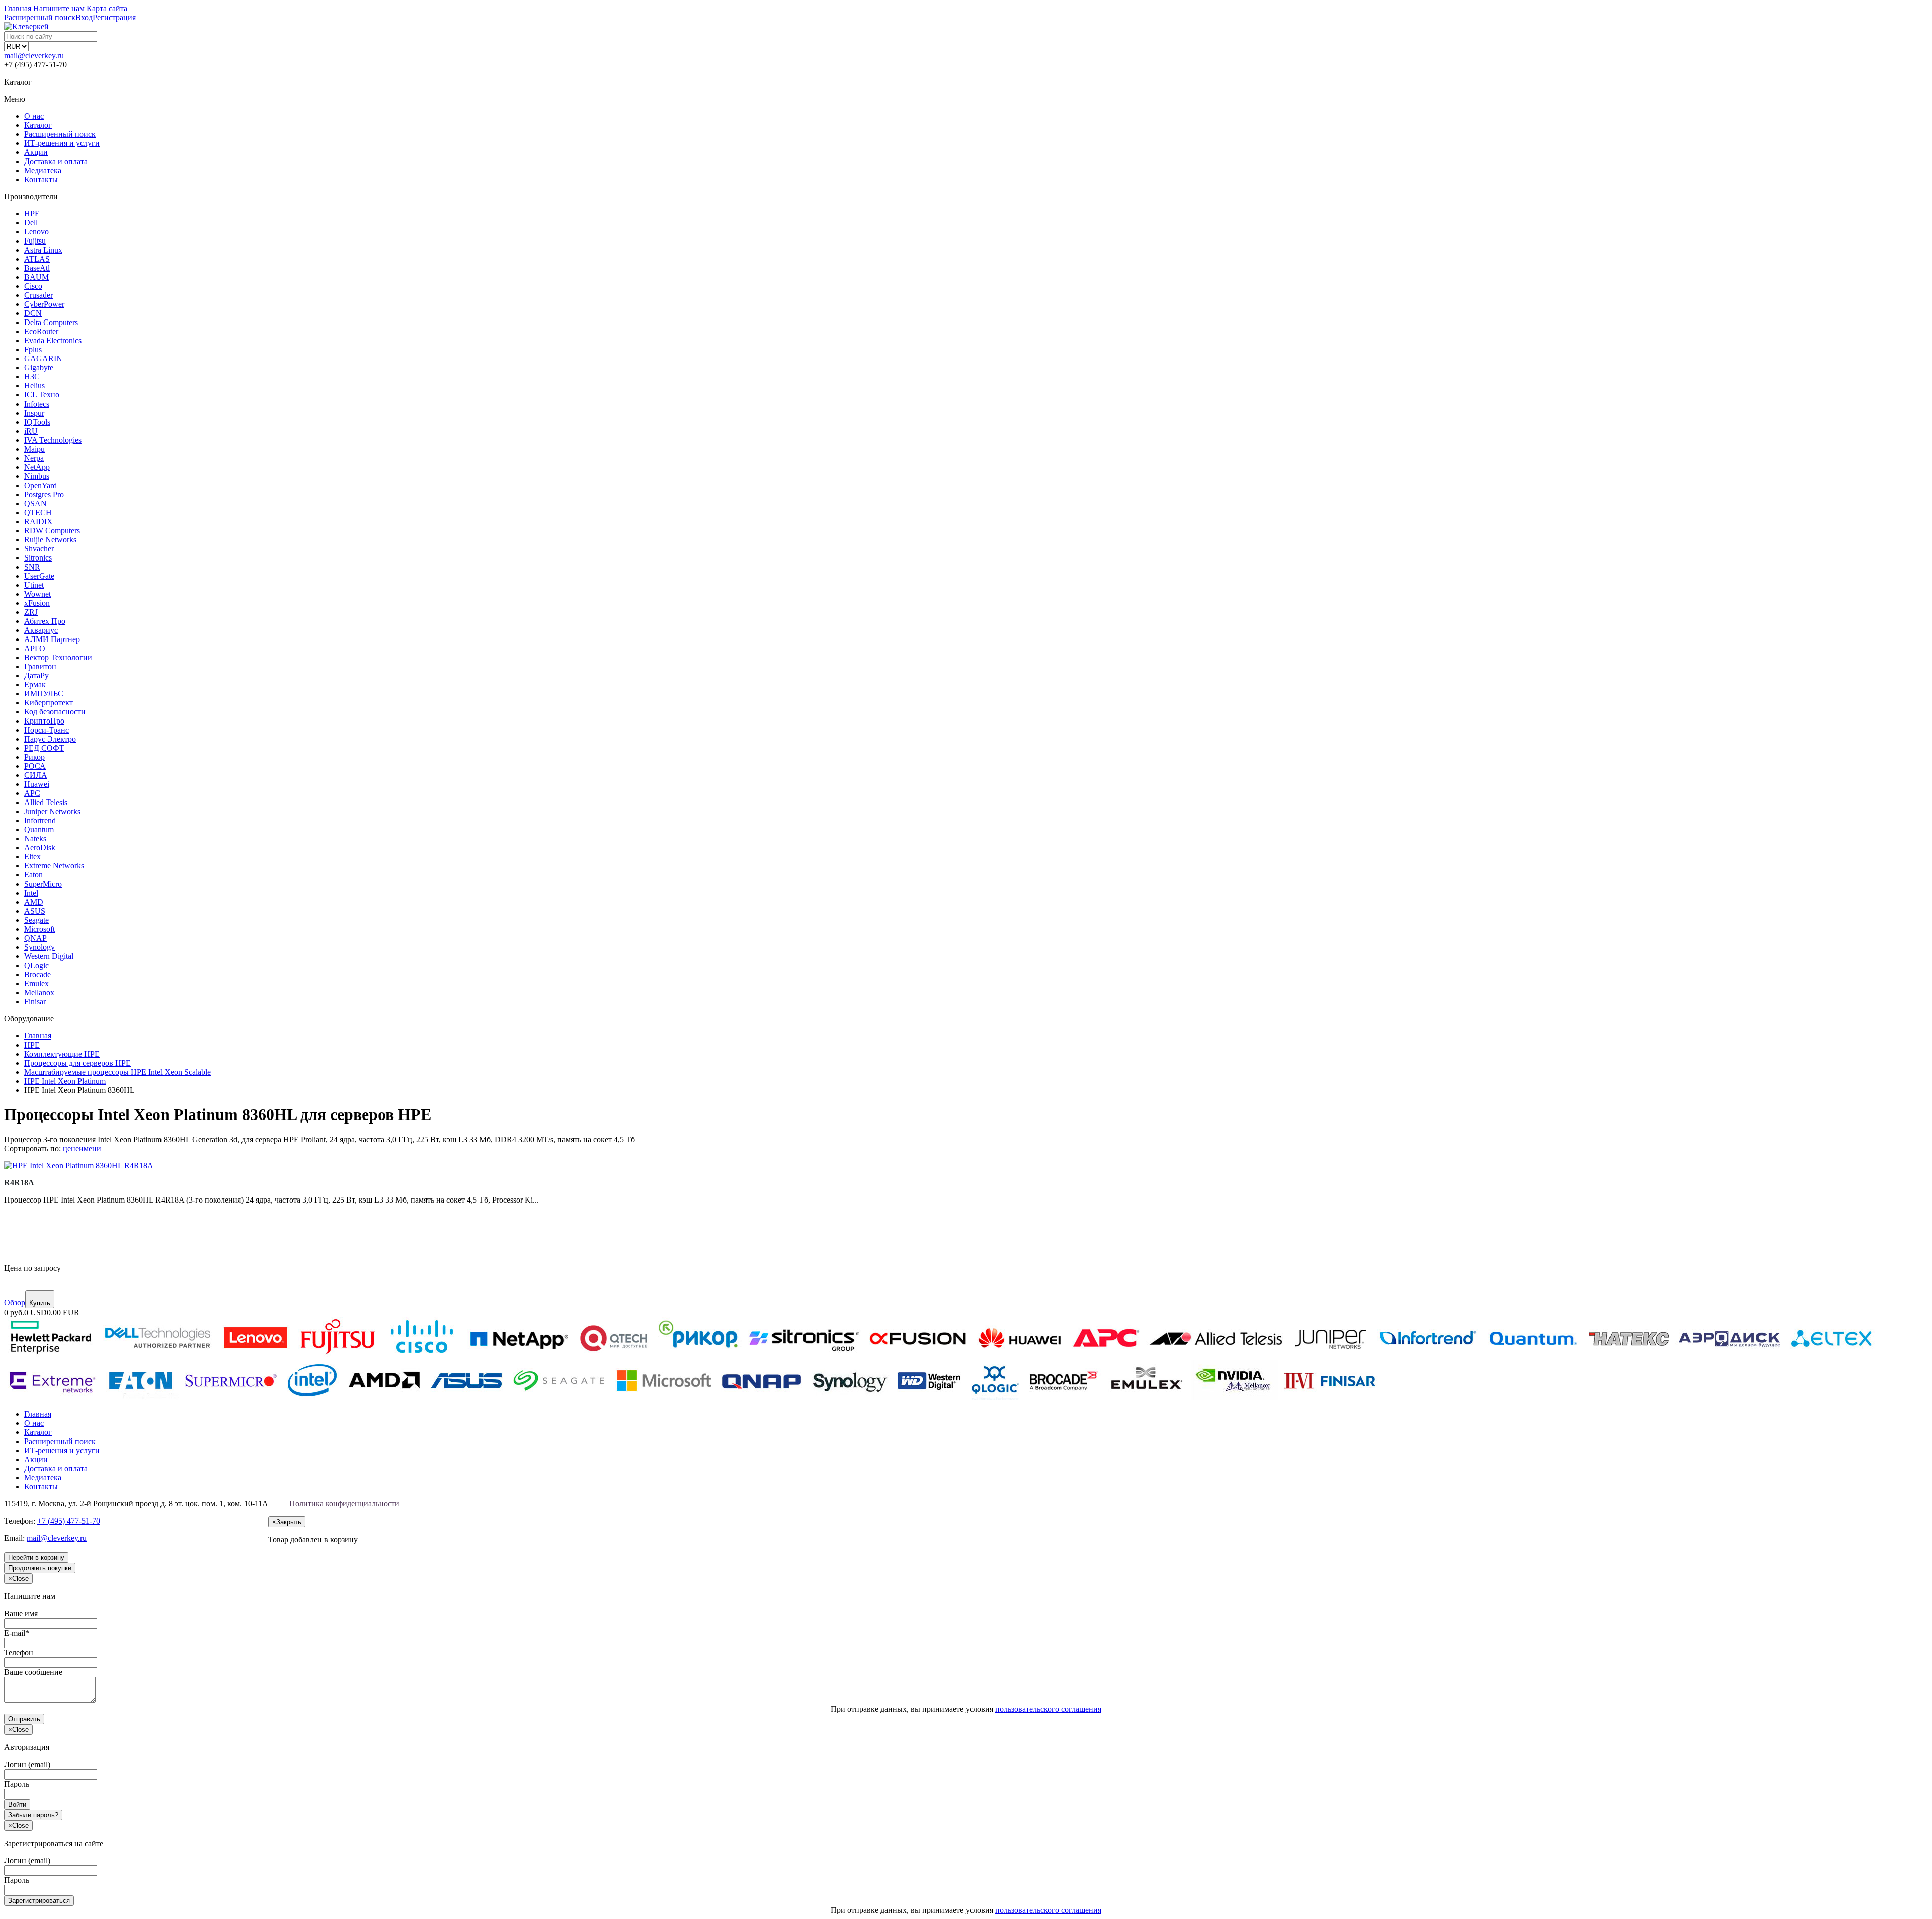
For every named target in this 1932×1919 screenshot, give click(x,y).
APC (32, 793)
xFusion (37, 603)
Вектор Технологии (58, 657)
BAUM (36, 277)
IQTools (37, 422)
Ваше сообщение (33, 1672)
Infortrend (40, 820)
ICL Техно (42, 395)
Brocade (37, 974)
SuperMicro (43, 884)
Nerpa (34, 458)
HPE (32, 214)
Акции (36, 152)
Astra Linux (43, 250)
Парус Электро (50, 739)
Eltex (32, 857)
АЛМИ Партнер (52, 639)
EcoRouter (41, 331)
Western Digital (49, 956)
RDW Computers (52, 531)
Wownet (37, 594)
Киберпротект (49, 703)
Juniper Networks (52, 811)
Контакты (41, 179)
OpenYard (41, 485)
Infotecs (37, 404)
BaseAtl (37, 268)
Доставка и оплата (56, 161)
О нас (34, 116)
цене (71, 1148)
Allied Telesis (46, 802)
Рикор (34, 757)
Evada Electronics (53, 340)
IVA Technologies (53, 440)
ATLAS (37, 259)
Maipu (34, 449)
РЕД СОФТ (44, 748)
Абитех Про (45, 621)
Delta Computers (51, 322)
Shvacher (39, 549)
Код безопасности (55, 712)
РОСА (35, 766)
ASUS (35, 911)
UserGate (39, 576)
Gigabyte (39, 368)
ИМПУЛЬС (44, 694)
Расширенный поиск (60, 134)
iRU (31, 431)
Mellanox (39, 992)
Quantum (39, 829)
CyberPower (44, 304)
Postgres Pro (44, 494)
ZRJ (31, 612)
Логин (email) (27, 1764)
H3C (32, 377)
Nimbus (37, 476)
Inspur (34, 413)
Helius (34, 386)
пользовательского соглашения (1048, 1709)
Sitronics (38, 558)
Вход (84, 17)
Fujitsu (35, 241)
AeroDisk (40, 848)
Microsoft (39, 929)
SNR (32, 567)
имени (90, 1148)
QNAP (35, 938)
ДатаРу (36, 675)
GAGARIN (43, 358)
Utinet (34, 585)
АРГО (35, 648)
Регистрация (114, 17)
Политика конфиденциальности (344, 1504)
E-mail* (17, 1633)
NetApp (37, 467)
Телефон (19, 1653)
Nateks (35, 838)
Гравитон (40, 666)
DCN (33, 313)
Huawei (37, 784)
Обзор (15, 1302)
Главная (38, 1414)
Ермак (35, 685)
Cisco (33, 286)
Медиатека (43, 170)
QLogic (36, 965)
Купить (40, 1303)
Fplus (33, 349)
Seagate (36, 920)
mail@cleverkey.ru (34, 56)
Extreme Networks (54, 866)
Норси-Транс (47, 730)
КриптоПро (44, 721)
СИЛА (36, 775)
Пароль (17, 1784)
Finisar (35, 1002)
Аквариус (41, 630)
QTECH (38, 512)
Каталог (38, 125)
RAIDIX (38, 522)
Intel (31, 893)
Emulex (36, 983)
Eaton (33, 875)
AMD (34, 902)
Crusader (38, 295)
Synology (39, 947)
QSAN (35, 503)
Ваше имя (21, 1613)
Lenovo (36, 232)
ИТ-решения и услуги (62, 143)
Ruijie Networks (50, 540)
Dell (31, 223)
